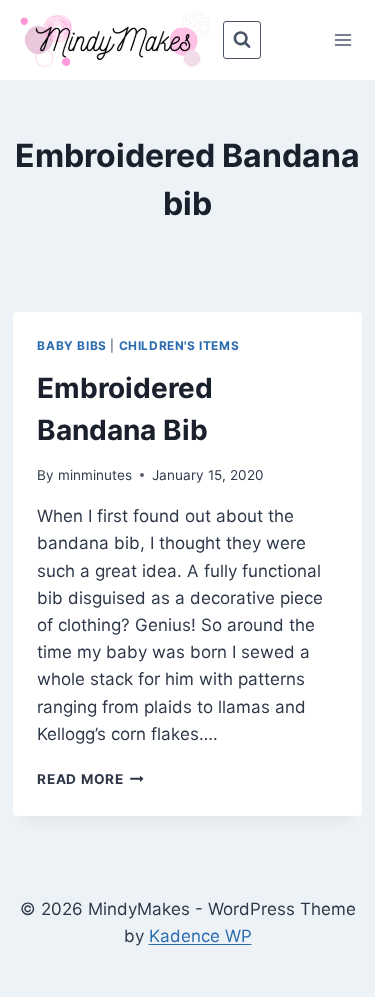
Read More (90, 779)
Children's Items (179, 345)
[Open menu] (343, 39)
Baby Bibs (71, 345)
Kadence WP (200, 936)
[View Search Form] (242, 40)
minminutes (95, 475)
